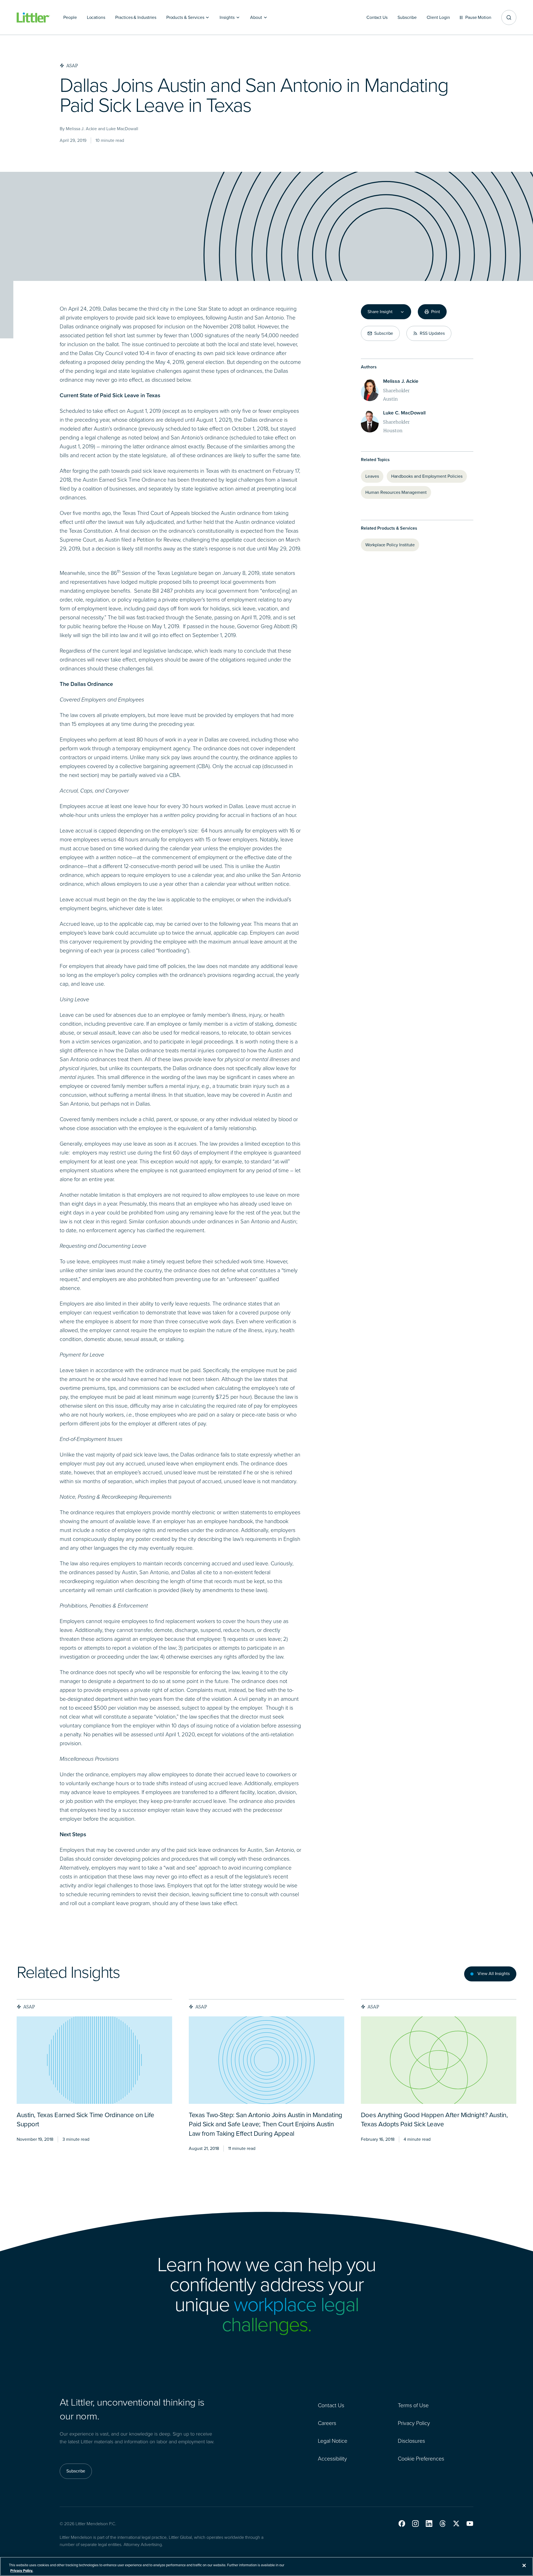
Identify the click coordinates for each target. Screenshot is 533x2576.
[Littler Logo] (33, 18)
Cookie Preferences (421, 2459)
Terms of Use (413, 2405)
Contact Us (331, 2405)
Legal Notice (333, 2441)
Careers (327, 2423)
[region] (266, 2566)
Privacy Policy (414, 2423)
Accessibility (332, 2459)
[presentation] (94, 2060)
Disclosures (411, 2441)
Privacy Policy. (22, 2570)
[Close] (524, 2565)
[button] (402, 2524)
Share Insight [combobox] (380, 312)
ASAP (29, 2007)
